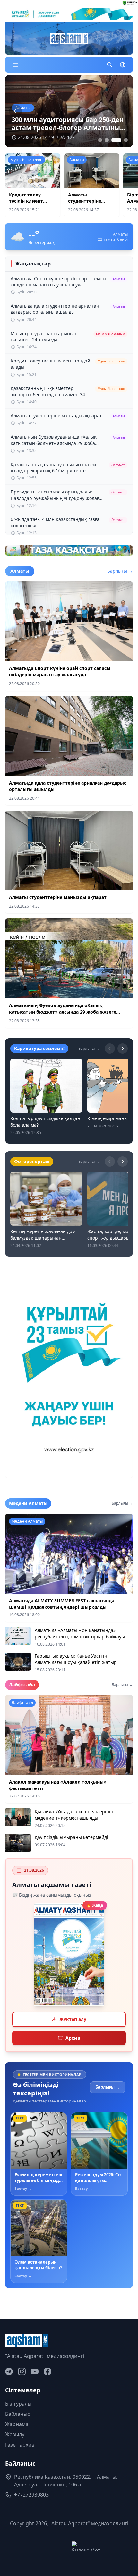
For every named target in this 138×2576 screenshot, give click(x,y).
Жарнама (17, 2424)
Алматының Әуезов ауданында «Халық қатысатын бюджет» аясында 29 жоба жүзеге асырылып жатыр (63, 1012)
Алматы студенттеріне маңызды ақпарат (90, 201)
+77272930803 (31, 2495)
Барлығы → (120, 571)
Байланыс (17, 2414)
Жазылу (15, 2434)
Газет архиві (20, 2445)
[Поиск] (110, 65)
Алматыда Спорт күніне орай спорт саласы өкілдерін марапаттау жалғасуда (60, 671)
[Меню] (15, 65)
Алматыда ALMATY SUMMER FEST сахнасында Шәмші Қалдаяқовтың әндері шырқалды (62, 1604)
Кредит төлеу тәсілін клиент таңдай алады (26, 201)
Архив (73, 2038)
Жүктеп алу (73, 2019)
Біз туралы (18, 2404)
